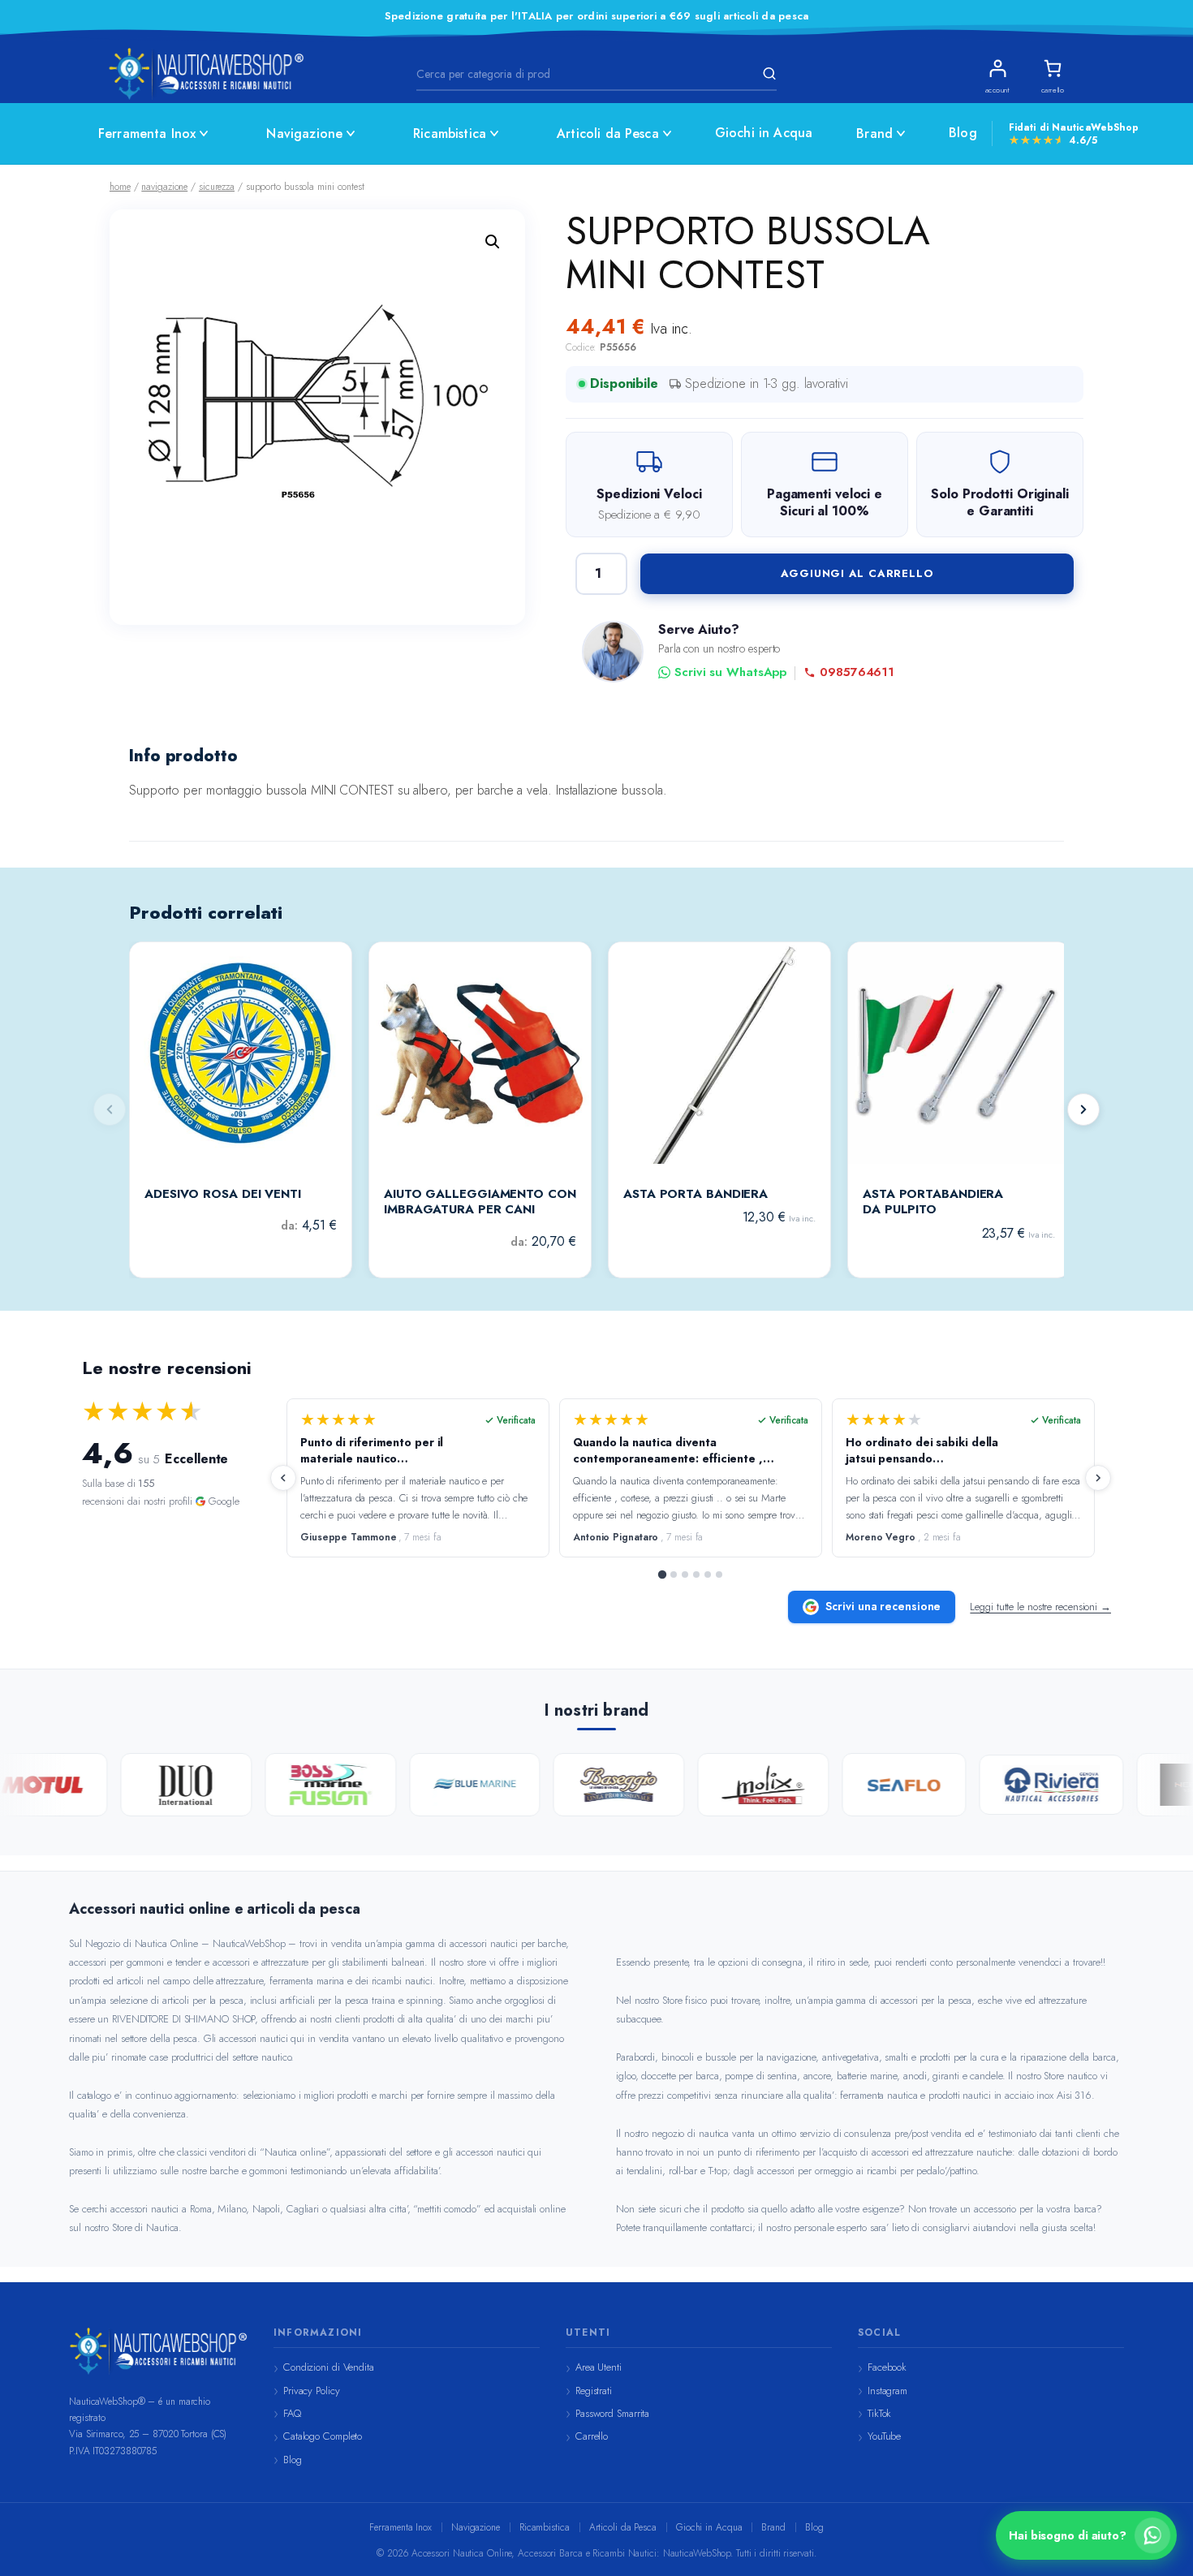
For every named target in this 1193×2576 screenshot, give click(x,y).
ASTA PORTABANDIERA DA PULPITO (933, 1202)
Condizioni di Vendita (329, 2367)
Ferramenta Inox (147, 134)
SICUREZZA (217, 187)
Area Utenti (599, 2367)
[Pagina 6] (719, 1574)
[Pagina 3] (685, 1574)
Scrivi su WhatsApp (730, 672)
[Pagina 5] (708, 1574)
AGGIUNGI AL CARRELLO (857, 573)
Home (120, 187)
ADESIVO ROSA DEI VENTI (223, 1195)
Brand (874, 134)
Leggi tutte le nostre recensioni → (1040, 1607)
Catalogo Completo (323, 2436)
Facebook (887, 2367)
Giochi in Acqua (764, 133)
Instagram (887, 2391)
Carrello (592, 2436)
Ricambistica (450, 134)
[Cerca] (767, 74)
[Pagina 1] (662, 1574)
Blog (963, 133)
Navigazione (304, 134)
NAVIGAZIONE (164, 187)
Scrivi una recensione (883, 1606)
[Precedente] (283, 1478)
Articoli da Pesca (608, 134)
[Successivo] (1083, 1109)
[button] (493, 242)
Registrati (594, 2391)
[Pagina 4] (696, 1574)
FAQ (292, 2413)
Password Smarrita (612, 2413)
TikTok (879, 2413)
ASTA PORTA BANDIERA (696, 1195)
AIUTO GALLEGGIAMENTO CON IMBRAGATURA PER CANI (480, 1202)
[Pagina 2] (674, 1574)
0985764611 (857, 672)
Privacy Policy (312, 2391)
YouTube (884, 2436)
